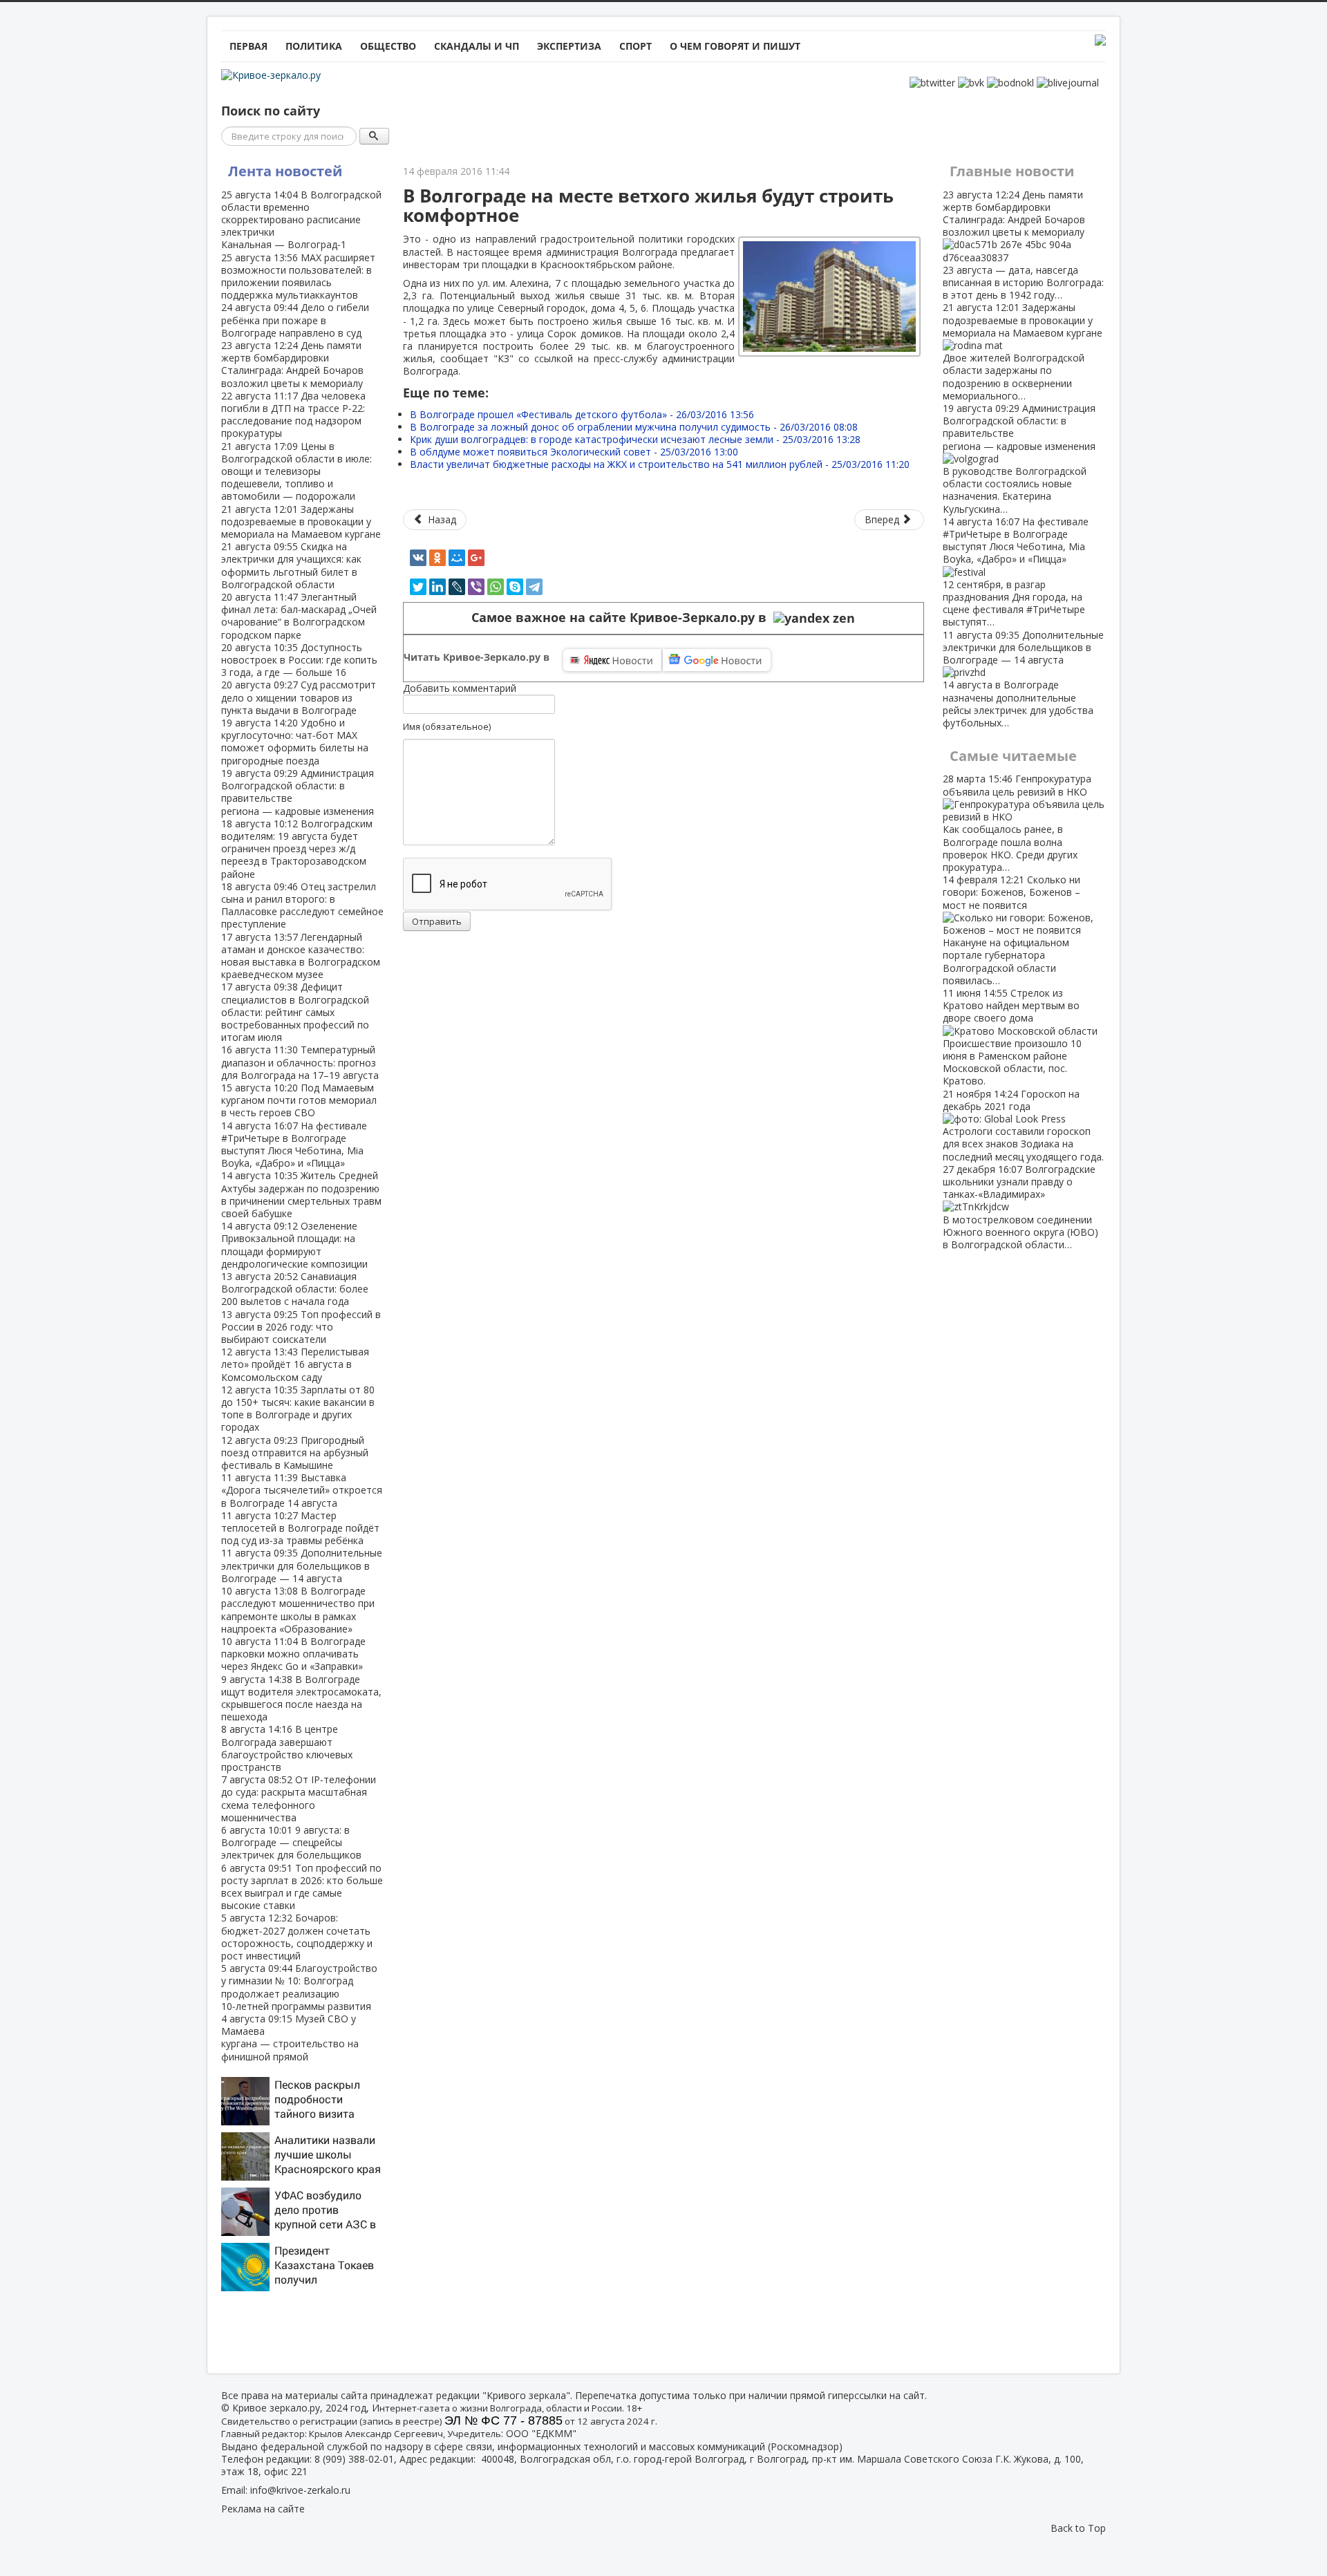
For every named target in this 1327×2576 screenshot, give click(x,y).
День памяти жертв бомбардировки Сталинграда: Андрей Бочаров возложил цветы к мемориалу (292, 364)
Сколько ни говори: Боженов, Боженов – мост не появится (1011, 930)
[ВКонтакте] (418, 558)
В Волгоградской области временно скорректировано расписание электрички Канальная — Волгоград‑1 (301, 220)
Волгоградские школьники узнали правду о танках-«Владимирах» (1020, 1207)
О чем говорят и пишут (735, 46)
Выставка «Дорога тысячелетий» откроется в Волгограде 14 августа (302, 1490)
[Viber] (476, 587)
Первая (248, 46)
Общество (388, 46)
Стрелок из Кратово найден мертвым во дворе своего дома (1012, 1037)
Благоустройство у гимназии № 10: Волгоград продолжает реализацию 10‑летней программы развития (299, 1987)
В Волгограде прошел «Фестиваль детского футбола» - (582, 414)
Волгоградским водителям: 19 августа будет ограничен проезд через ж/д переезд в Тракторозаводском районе (297, 849)
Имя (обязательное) (447, 726)
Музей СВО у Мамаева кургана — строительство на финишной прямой (290, 2038)
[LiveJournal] (457, 587)
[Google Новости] (717, 660)
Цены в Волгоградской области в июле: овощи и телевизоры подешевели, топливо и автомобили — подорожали (297, 471)
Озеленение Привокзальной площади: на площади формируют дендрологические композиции (294, 1245)
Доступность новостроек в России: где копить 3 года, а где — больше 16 (299, 660)
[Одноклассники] (437, 558)
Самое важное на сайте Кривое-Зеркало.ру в (622, 618)
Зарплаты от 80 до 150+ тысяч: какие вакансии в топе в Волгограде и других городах (298, 1409)
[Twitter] (418, 587)
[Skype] (515, 587)
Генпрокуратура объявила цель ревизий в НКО (1017, 822)
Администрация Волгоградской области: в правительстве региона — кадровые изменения (298, 792)
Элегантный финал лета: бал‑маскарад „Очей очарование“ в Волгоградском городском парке (299, 616)
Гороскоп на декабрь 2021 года (1023, 1125)
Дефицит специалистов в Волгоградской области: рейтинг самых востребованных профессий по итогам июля (295, 1012)
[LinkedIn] (437, 587)
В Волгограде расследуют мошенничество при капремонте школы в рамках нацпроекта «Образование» (298, 1610)
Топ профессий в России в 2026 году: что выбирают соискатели (301, 1327)
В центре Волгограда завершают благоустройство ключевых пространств (287, 1748)
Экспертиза (569, 46)
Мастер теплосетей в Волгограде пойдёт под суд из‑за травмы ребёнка (300, 1528)
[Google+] (476, 558)
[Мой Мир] (457, 558)
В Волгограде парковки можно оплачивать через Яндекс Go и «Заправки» (293, 1654)
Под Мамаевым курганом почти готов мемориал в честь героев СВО (299, 1100)
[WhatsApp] (496, 587)
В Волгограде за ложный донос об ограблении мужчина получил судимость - (634, 427)
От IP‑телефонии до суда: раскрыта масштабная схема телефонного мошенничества (299, 1798)
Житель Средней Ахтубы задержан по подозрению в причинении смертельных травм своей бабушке (301, 1194)
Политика (314, 46)
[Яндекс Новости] (612, 660)
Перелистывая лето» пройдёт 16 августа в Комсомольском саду (295, 1364)
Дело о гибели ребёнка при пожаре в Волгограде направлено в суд (295, 320)
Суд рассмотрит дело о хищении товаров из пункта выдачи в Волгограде (299, 697)
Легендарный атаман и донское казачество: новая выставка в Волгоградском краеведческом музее (301, 956)
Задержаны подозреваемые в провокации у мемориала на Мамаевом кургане (301, 521)
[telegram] (534, 587)
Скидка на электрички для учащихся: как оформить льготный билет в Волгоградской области (291, 565)
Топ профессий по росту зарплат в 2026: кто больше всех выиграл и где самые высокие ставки (302, 1887)
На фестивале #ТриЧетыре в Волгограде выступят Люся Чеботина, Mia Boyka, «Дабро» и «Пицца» (294, 1145)
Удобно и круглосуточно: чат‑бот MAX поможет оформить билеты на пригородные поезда (295, 742)
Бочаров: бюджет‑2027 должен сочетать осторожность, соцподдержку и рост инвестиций (297, 1937)
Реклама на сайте (263, 2509)
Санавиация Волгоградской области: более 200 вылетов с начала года (295, 1289)
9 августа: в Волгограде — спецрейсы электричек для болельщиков (291, 1842)
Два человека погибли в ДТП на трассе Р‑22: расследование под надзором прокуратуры (293, 415)
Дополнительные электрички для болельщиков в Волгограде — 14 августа (302, 1565)
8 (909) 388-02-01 (354, 2459)
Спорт (636, 46)
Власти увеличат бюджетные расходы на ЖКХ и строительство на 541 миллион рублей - (660, 464)
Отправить (437, 921)
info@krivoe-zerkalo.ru (300, 2490)
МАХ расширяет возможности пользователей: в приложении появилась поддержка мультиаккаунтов (298, 276)
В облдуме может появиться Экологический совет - (574, 452)
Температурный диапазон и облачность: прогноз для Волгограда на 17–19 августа (300, 1062)
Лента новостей (285, 171)
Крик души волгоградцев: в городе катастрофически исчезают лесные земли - (635, 439)
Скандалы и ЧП (477, 46)
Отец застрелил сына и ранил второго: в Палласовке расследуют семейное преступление (302, 905)
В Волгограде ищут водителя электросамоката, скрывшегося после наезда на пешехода (301, 1698)
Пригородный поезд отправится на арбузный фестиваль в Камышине (295, 1452)
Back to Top (1078, 2528)
